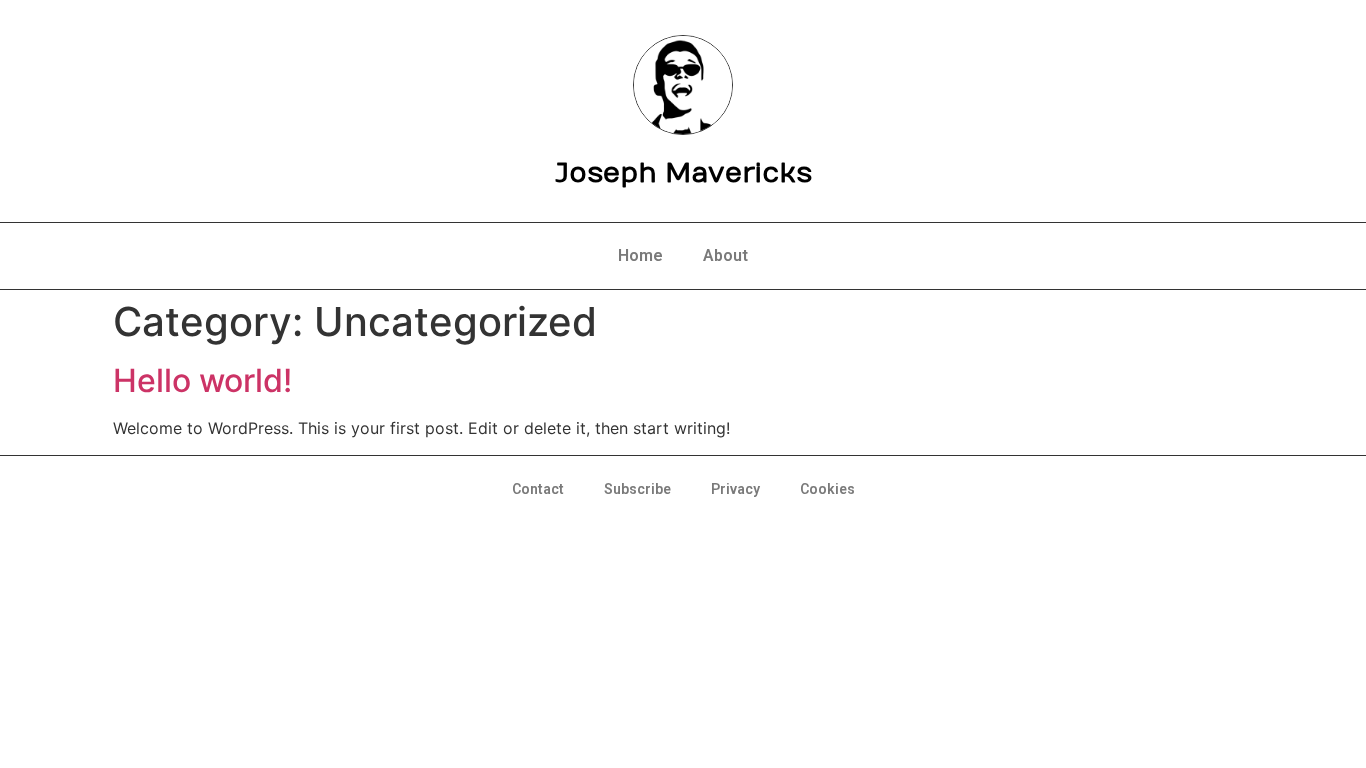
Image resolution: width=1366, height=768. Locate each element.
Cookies (827, 489)
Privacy (735, 489)
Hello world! (202, 380)
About (725, 255)
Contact (538, 489)
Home (640, 255)
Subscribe (637, 489)
